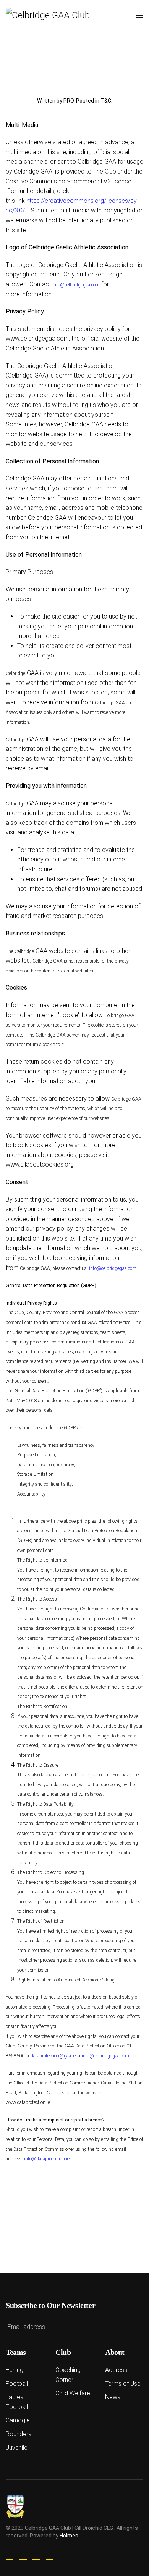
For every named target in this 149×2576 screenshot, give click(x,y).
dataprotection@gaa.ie (53, 2056)
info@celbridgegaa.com (76, 285)
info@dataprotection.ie (47, 2159)
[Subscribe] (135, 2327)
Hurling (15, 2370)
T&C (106, 101)
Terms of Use (123, 2384)
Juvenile (17, 2448)
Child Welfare (73, 2393)
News (113, 2397)
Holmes (69, 2536)
